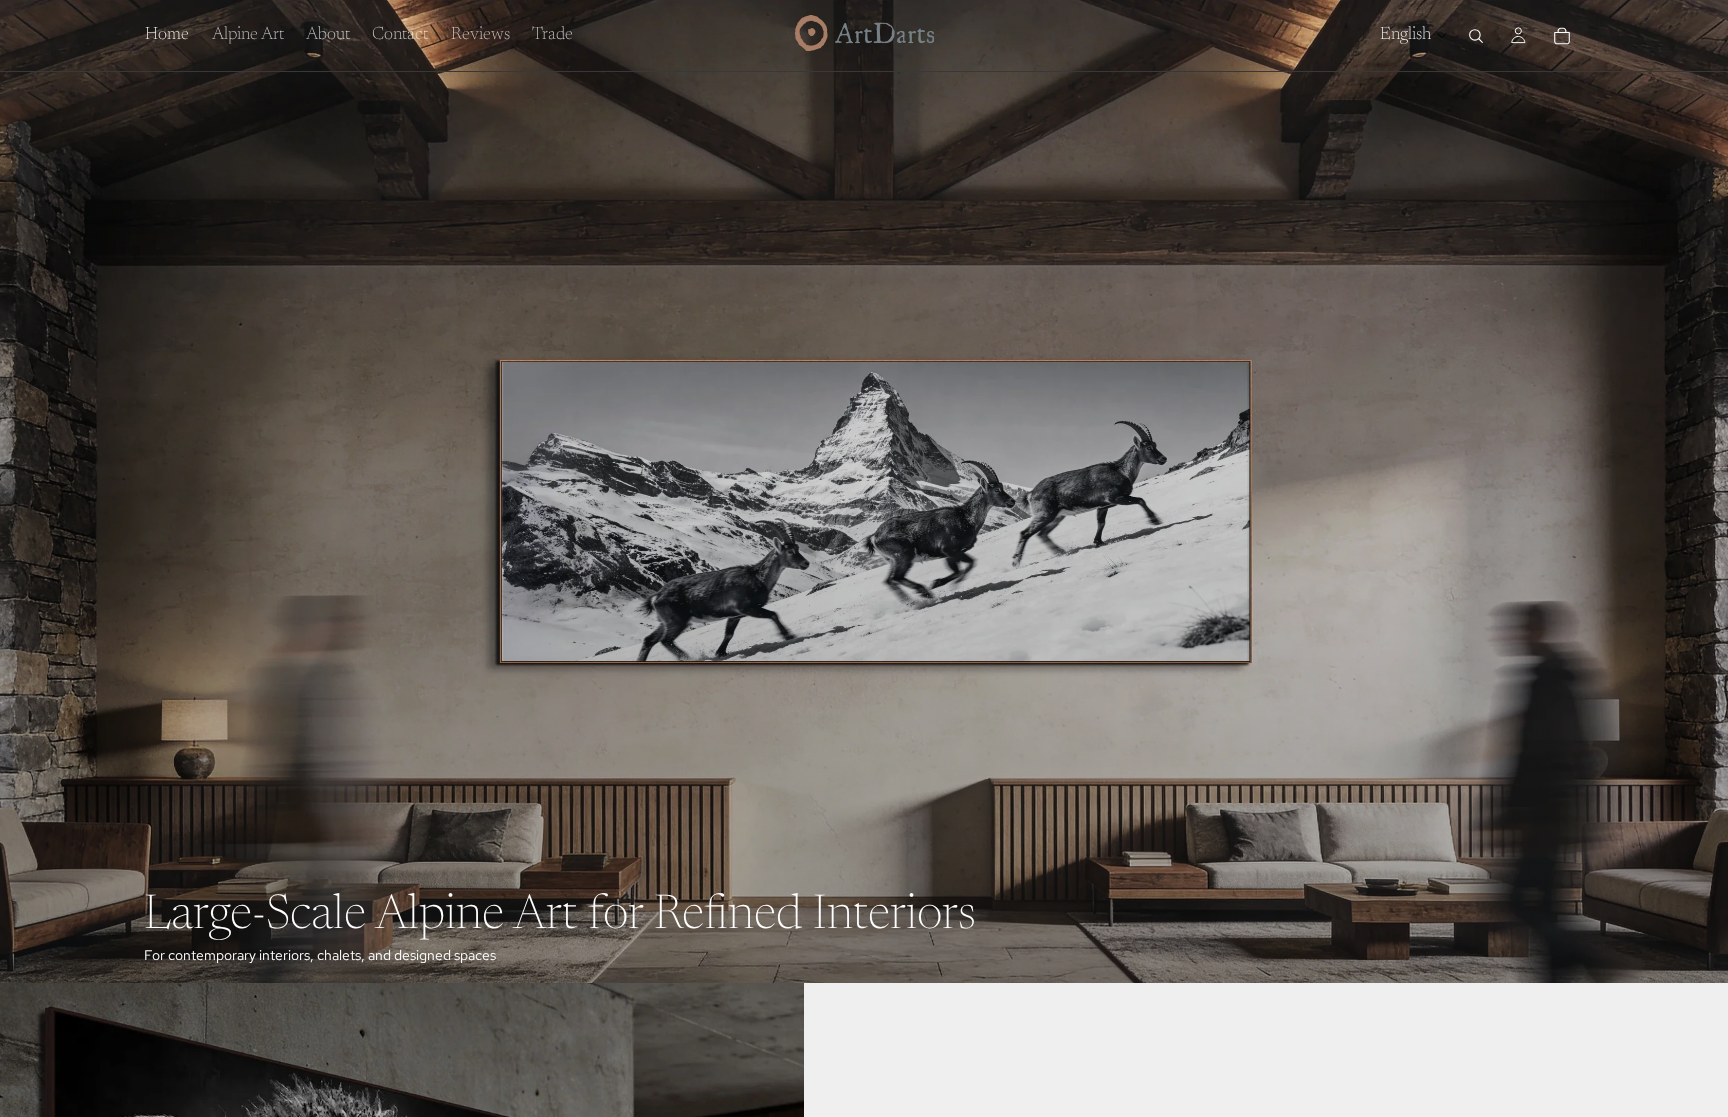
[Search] (1476, 36)
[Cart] (1562, 36)
